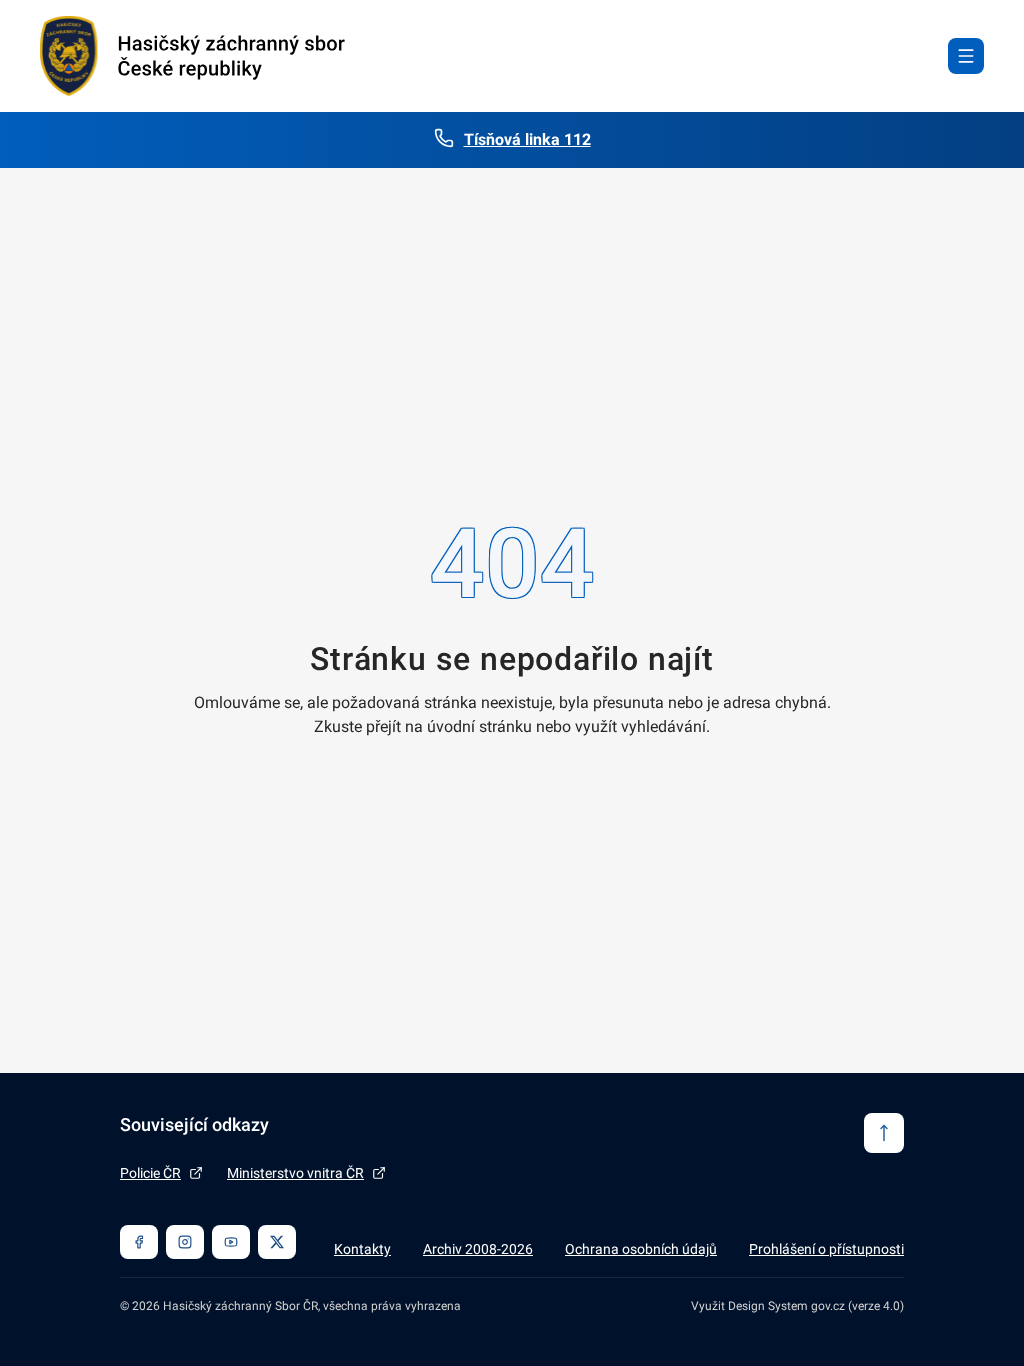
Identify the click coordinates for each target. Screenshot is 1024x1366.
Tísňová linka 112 (527, 139)
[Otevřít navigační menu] (966, 56)
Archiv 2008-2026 (478, 1249)
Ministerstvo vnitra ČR (295, 1173)
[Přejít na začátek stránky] (884, 1133)
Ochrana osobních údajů (641, 1249)
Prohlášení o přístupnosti (826, 1249)
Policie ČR (150, 1173)
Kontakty (362, 1249)
